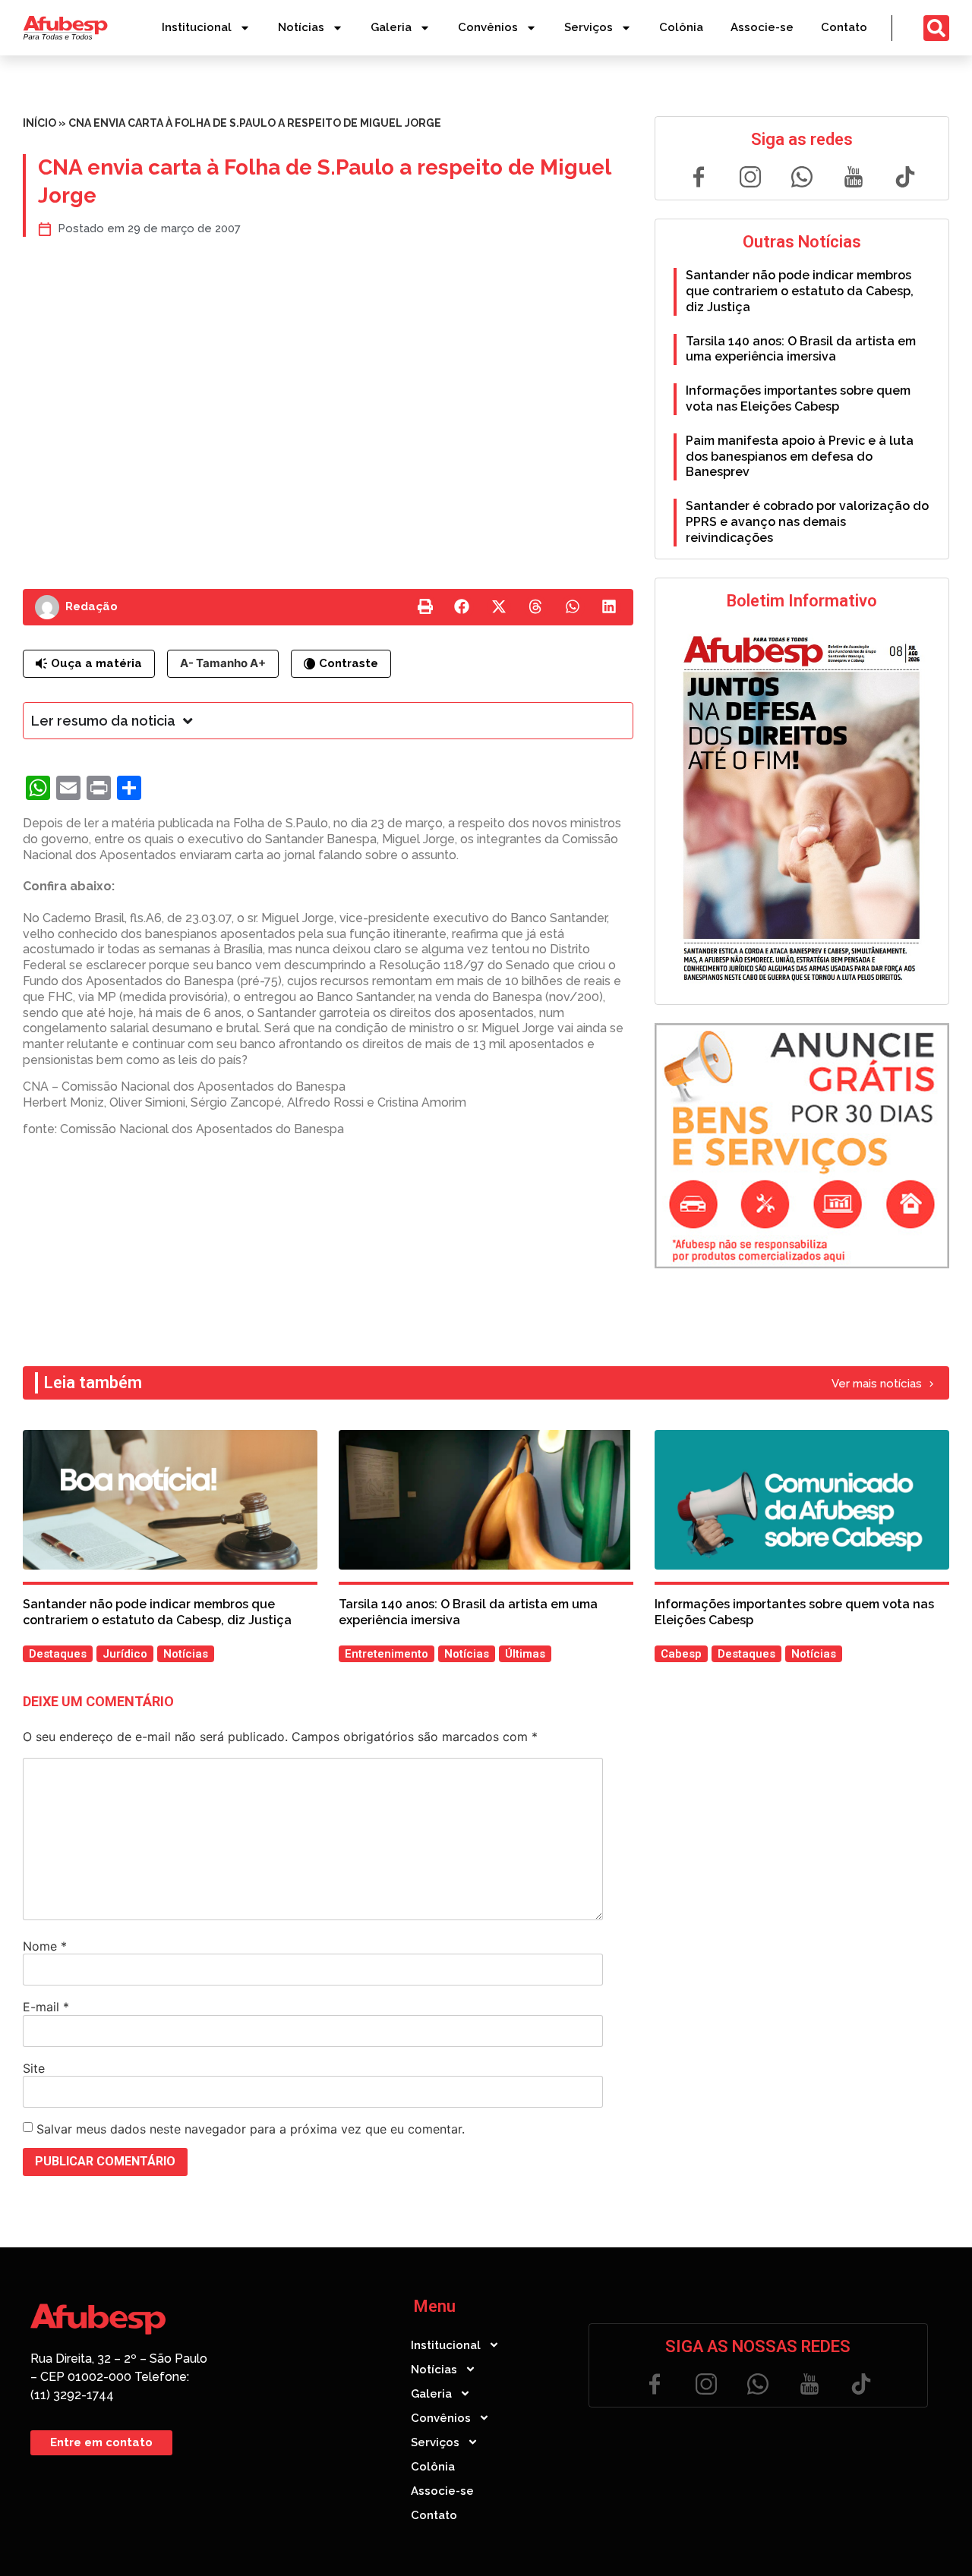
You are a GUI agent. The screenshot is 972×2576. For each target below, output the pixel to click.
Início (39, 123)
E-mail (46, 2007)
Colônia (681, 27)
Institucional (197, 27)
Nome (45, 1946)
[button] (425, 607)
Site (34, 2068)
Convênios (488, 27)
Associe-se (762, 27)
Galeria (391, 27)
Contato (844, 27)
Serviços (589, 27)
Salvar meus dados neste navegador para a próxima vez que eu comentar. (251, 2129)
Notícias (301, 27)
